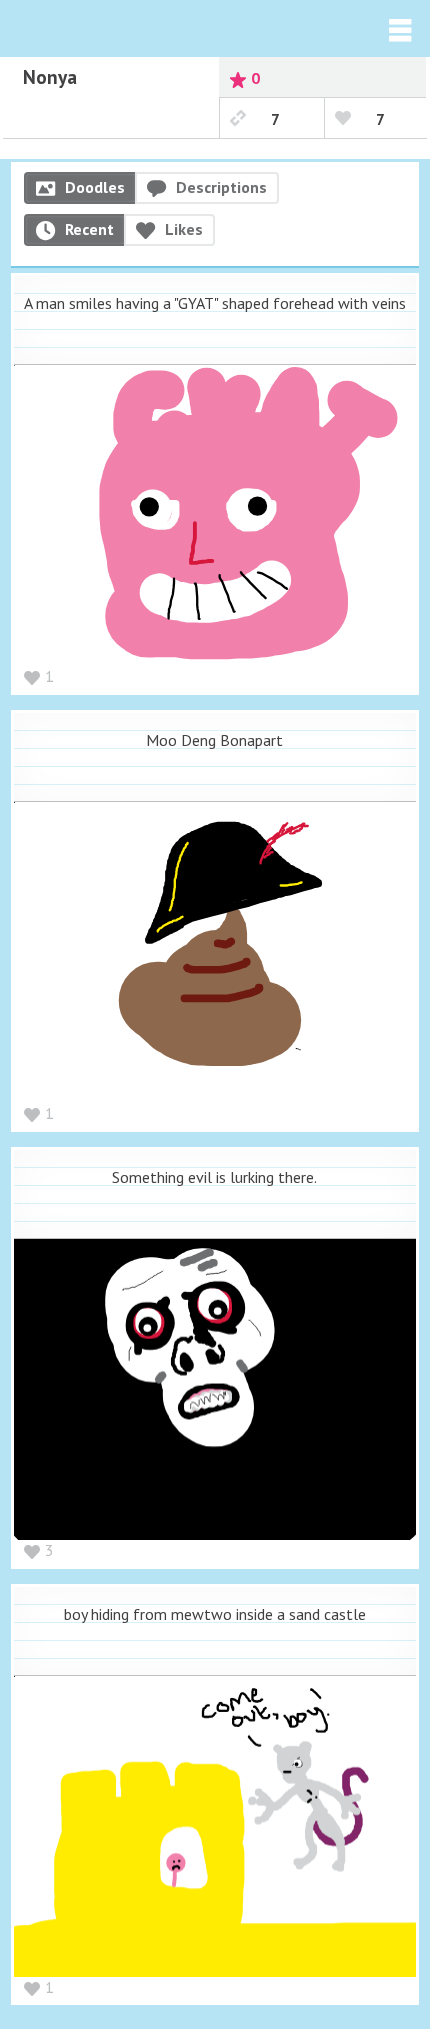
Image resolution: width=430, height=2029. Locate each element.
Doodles (95, 187)
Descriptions (221, 187)
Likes (184, 229)
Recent (89, 229)
